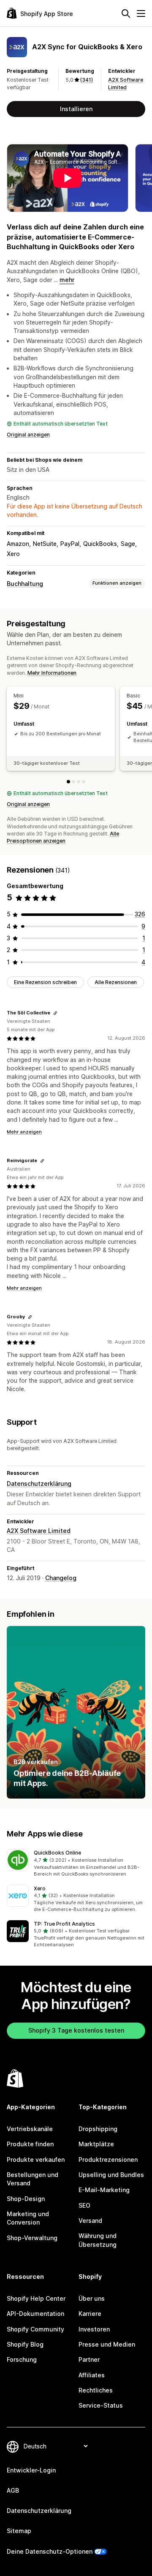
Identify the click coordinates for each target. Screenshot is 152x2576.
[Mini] (68, 782)
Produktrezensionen (108, 2160)
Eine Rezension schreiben (45, 982)
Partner (89, 2359)
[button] (76, 1863)
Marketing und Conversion (28, 2218)
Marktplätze (96, 2144)
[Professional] (79, 782)
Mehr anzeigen (24, 1132)
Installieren (76, 109)
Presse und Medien (107, 2344)
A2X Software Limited (39, 1531)
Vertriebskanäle (30, 2129)
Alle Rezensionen (116, 982)
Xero (40, 1888)
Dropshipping (98, 2129)
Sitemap (19, 2531)
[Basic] (73, 782)
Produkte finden (30, 2144)
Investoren (94, 2329)
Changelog (61, 1578)
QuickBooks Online (57, 1853)
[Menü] (141, 13)
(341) (87, 80)
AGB (13, 2490)
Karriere (90, 2314)
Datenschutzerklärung (39, 1484)
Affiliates (92, 2375)
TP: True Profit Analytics (64, 1924)
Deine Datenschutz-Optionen (50, 2551)
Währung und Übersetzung (98, 2240)
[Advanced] (84, 782)
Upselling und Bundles (111, 2175)
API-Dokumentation (35, 2314)
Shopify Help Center (36, 2298)
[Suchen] (126, 13)
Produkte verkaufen (36, 2160)
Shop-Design (26, 2199)
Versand (90, 2221)
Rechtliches (96, 2390)
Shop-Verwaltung (32, 2238)
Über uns (92, 2298)
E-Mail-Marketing (104, 2190)
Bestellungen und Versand (33, 2179)
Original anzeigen (28, 435)
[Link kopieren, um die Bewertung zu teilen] (55, 1013)
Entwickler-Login (31, 2470)
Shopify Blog (25, 2344)
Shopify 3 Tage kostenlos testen (76, 2030)
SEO (84, 2205)
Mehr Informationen (52, 673)
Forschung (22, 2359)
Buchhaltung (25, 584)
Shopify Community (35, 2329)
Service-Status (101, 2405)
